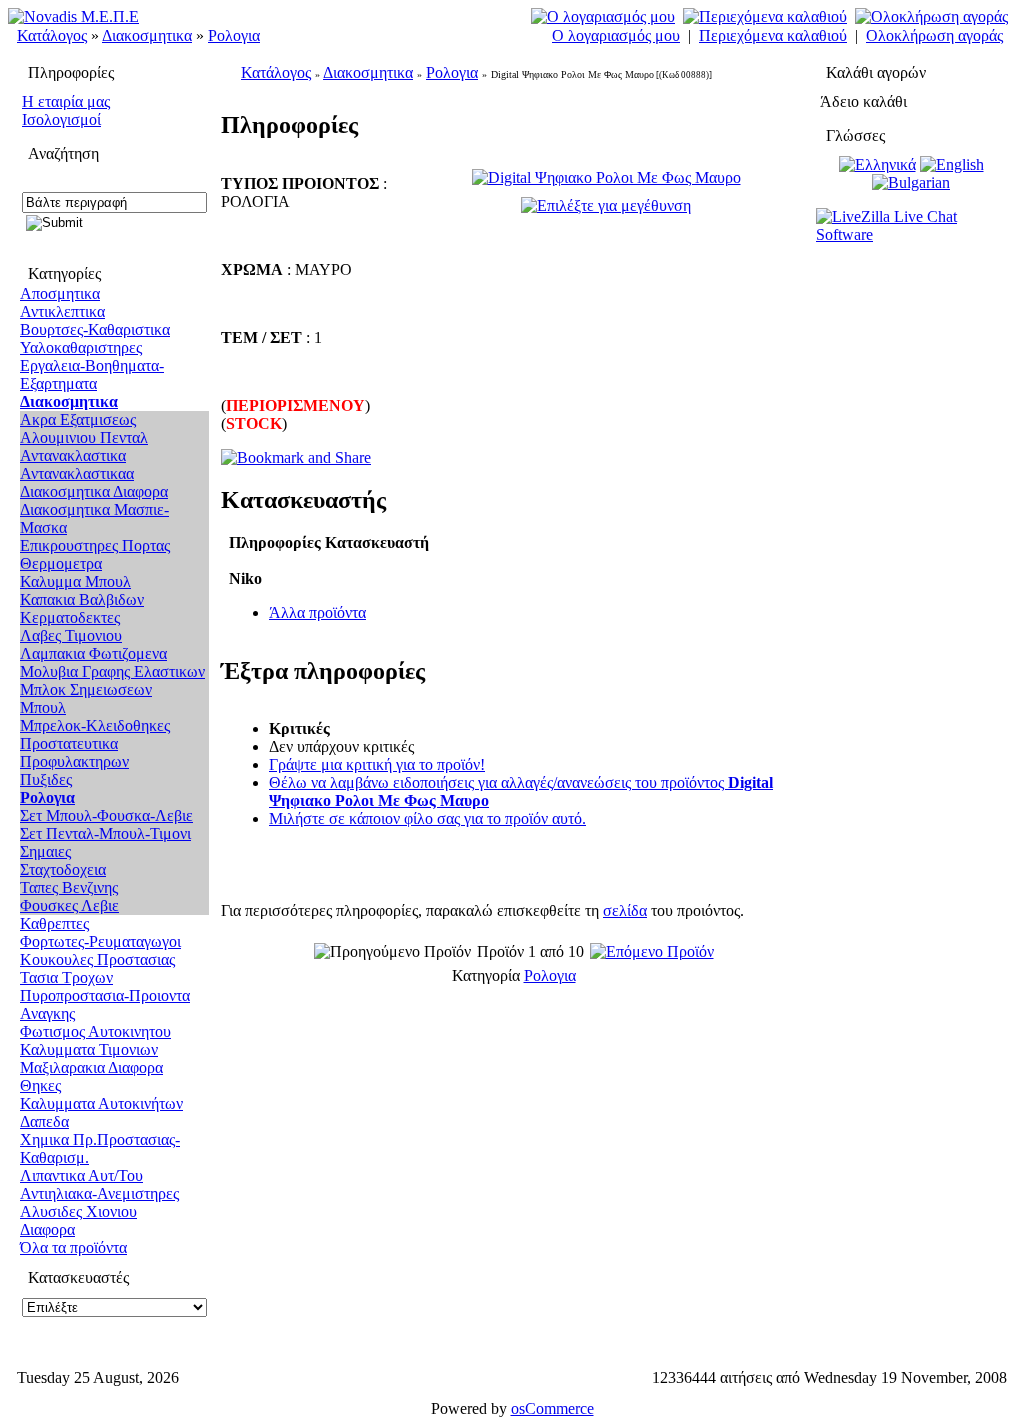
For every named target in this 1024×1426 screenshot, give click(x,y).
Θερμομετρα (61, 563)
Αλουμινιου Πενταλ (84, 437)
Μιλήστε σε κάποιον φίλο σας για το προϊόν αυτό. (427, 818)
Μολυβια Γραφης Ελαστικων (112, 671)
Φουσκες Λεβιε (69, 905)
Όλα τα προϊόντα (73, 1247)
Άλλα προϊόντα (317, 612)
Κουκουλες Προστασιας (97, 959)
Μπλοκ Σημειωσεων (86, 689)
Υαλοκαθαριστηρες (81, 347)
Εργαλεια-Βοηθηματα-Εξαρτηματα (92, 374)
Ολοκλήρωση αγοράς (934, 35)
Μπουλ (43, 707)
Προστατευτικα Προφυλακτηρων (74, 752)
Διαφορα (47, 1229)
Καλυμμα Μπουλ (75, 581)
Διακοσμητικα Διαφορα (94, 491)
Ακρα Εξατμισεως (78, 419)
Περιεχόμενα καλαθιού (773, 35)
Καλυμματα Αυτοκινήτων (101, 1103)
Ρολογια (234, 35)
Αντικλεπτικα (62, 311)
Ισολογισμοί (61, 119)
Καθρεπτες (54, 923)
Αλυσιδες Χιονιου (78, 1211)
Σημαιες (45, 851)
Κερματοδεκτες (70, 617)
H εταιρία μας (66, 101)
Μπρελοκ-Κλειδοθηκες (95, 725)
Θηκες (40, 1085)
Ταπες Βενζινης (69, 887)
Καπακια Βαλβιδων (82, 599)
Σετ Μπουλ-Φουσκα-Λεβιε (106, 815)
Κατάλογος (52, 35)
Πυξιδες (46, 779)
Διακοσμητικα (147, 35)
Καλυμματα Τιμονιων (89, 1049)
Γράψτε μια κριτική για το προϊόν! (377, 764)
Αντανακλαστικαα (77, 473)
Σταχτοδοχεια (63, 869)
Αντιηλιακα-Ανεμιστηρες (99, 1193)
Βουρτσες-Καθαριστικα (95, 329)
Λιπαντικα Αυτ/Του (81, 1175)
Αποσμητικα (60, 293)
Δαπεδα (44, 1121)
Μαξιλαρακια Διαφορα (91, 1067)
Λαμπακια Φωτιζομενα (93, 653)
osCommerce (552, 1408)
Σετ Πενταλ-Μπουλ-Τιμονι (105, 833)
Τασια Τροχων (66, 977)
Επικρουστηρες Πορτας (95, 545)
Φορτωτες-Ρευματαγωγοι (100, 941)
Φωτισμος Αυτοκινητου (95, 1031)
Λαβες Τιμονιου (71, 635)
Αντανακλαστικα (73, 455)
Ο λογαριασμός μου (616, 35)
